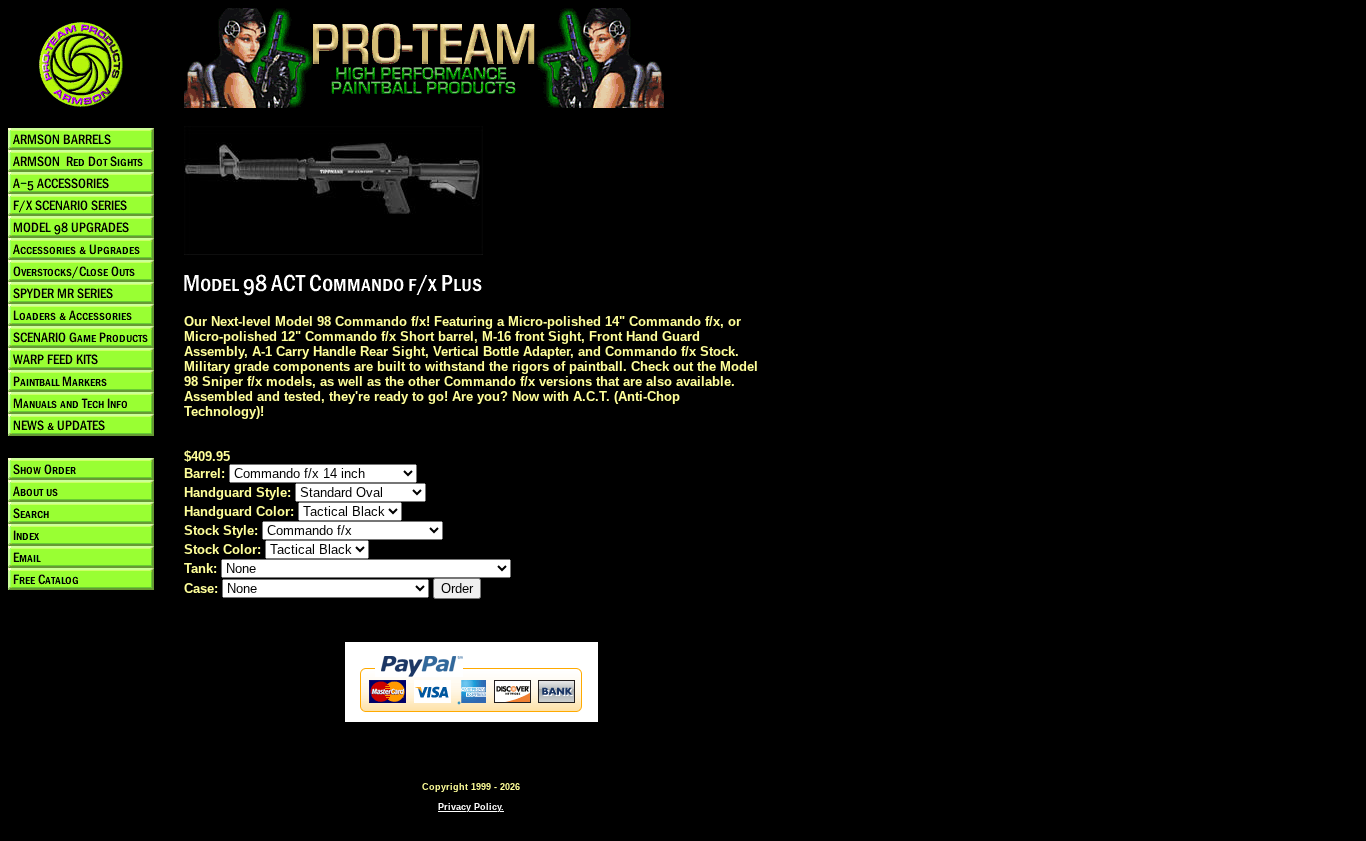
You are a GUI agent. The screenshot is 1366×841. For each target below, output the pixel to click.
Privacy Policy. (471, 807)
